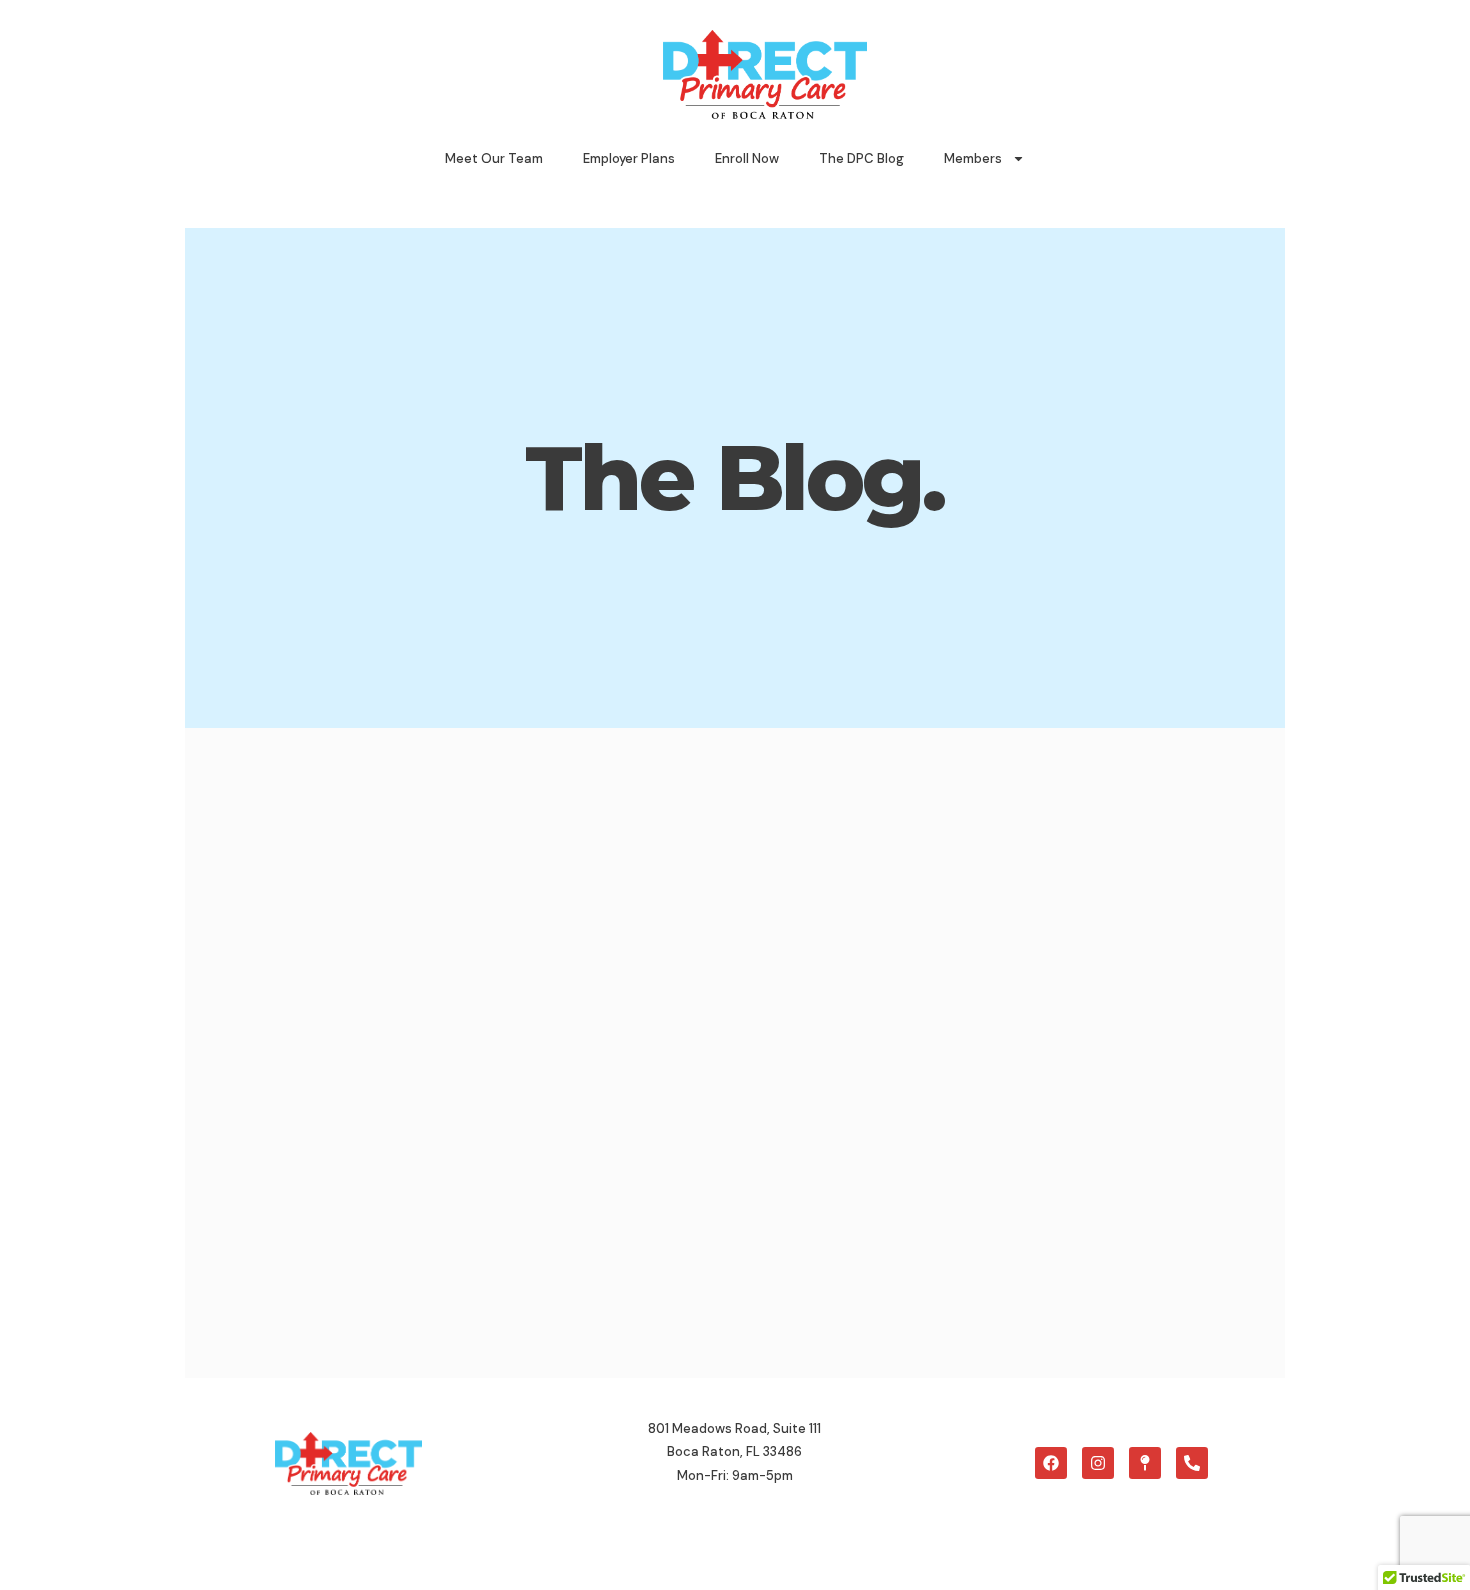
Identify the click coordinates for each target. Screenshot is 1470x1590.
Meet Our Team (494, 158)
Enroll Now (747, 158)
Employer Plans (629, 158)
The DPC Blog (861, 158)
